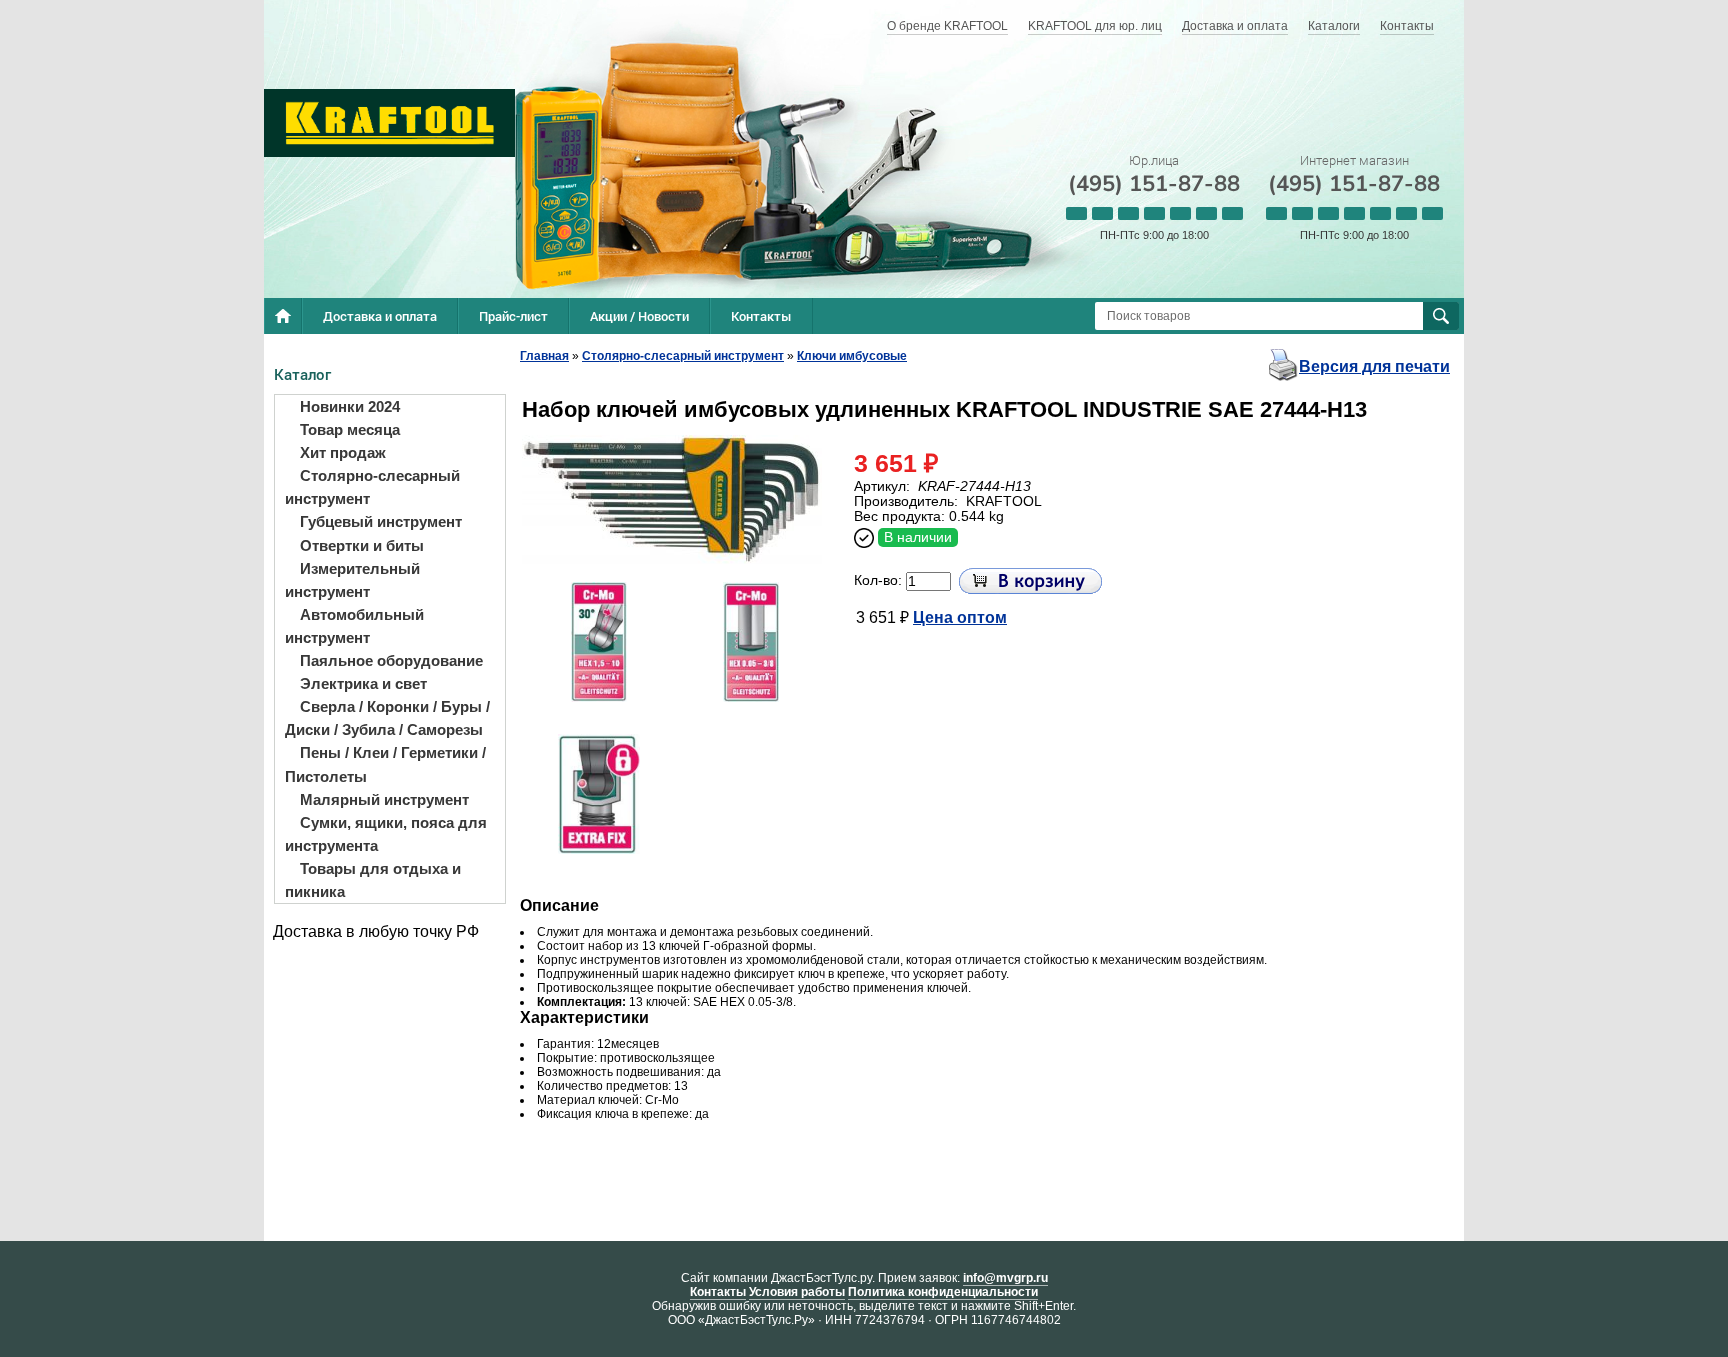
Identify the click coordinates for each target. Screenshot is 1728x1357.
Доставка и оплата (1235, 26)
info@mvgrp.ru (1005, 1278)
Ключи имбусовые (852, 356)
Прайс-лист (513, 316)
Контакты (1407, 26)
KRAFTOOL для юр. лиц (1095, 26)
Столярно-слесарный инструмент (683, 356)
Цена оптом (960, 617)
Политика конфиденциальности (943, 1292)
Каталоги (1334, 26)
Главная (544, 356)
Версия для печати (1374, 366)
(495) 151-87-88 (1154, 184)
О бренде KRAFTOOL (947, 26)
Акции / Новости (639, 316)
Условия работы (797, 1292)
